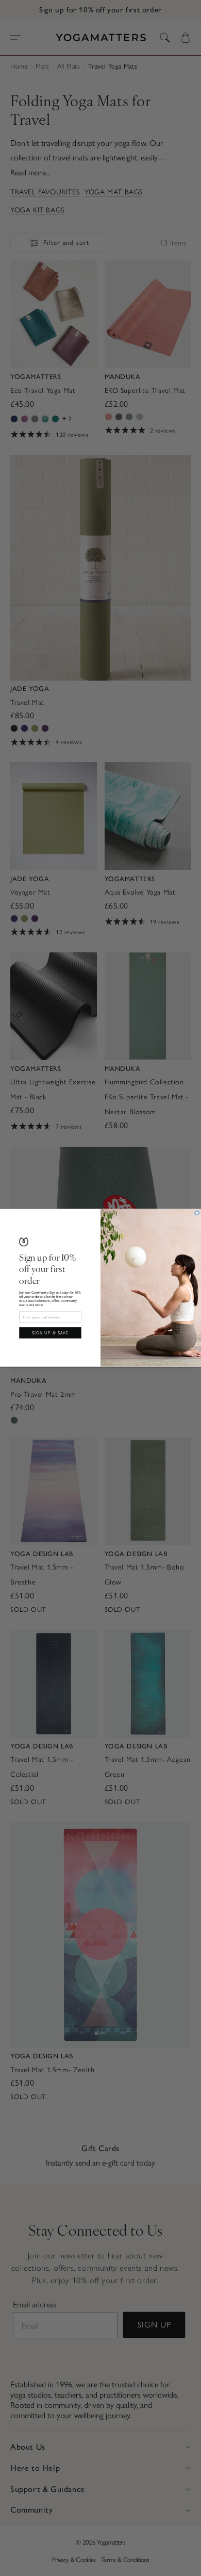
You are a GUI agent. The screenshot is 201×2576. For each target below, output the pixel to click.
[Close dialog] (197, 1213)
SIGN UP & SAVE (51, 1333)
